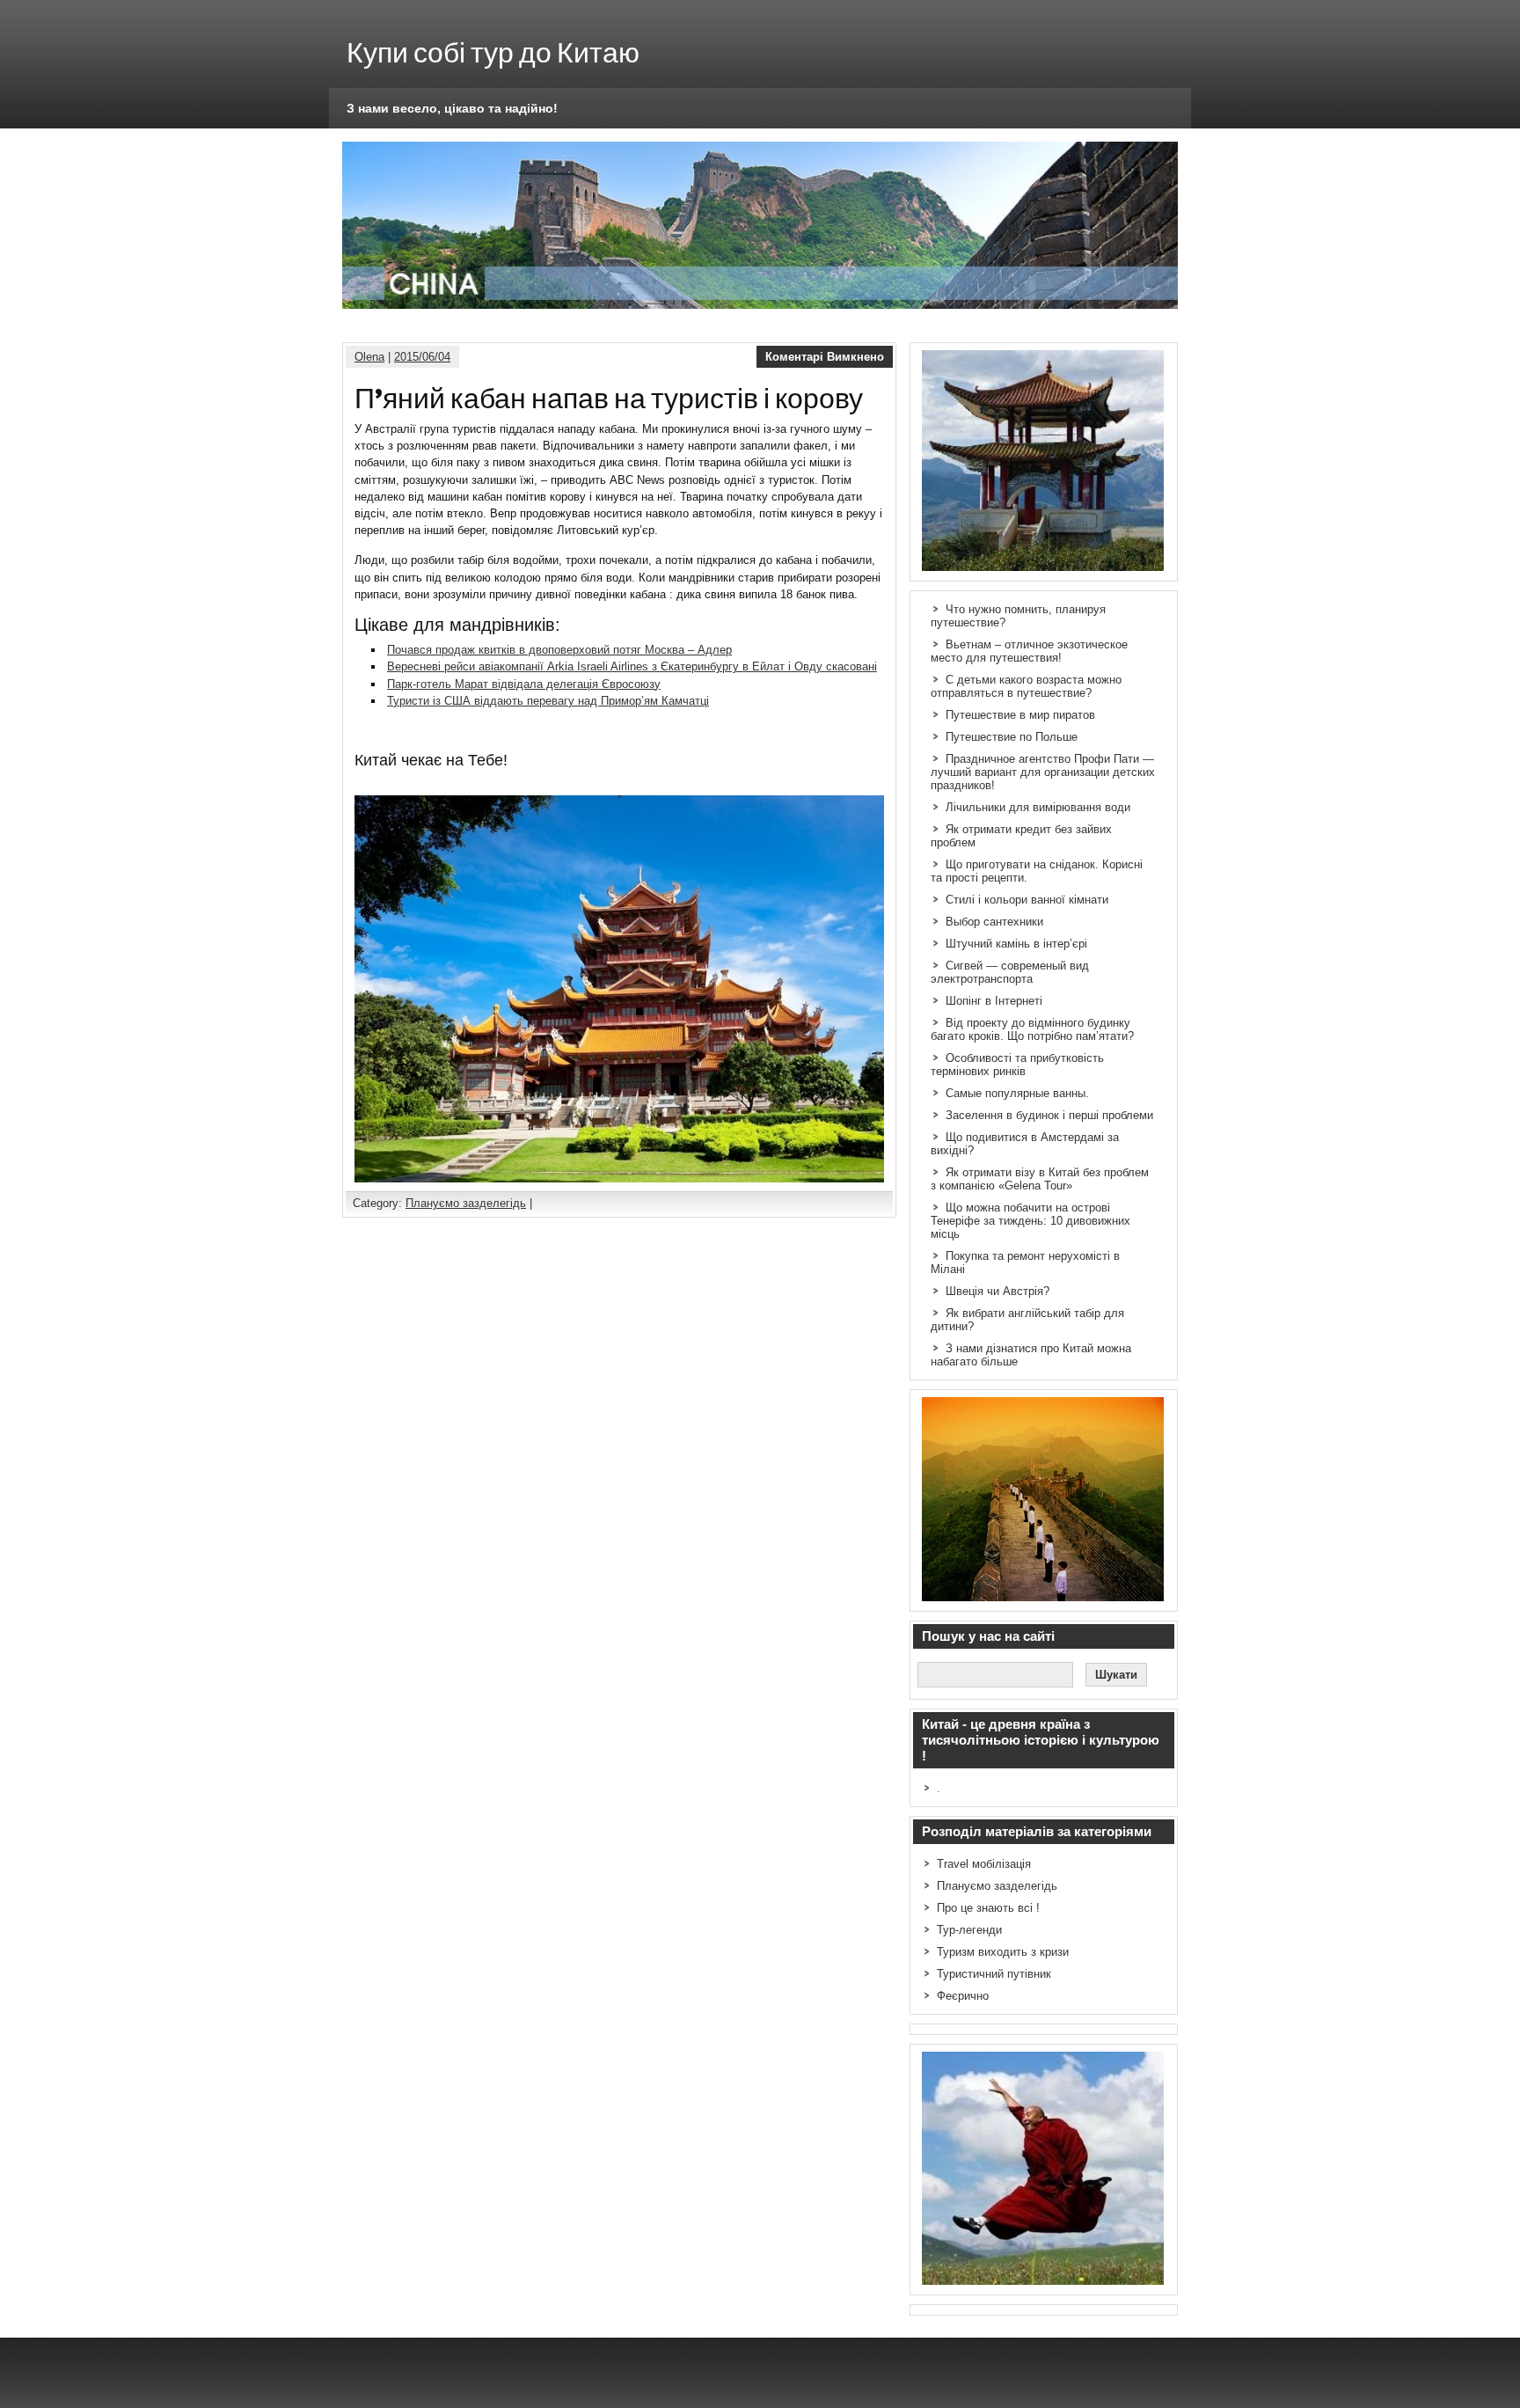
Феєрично (963, 1996)
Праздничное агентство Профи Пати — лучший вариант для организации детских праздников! (1043, 772)
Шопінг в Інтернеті (994, 1001)
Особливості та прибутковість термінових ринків (1017, 1065)
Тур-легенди (969, 1930)
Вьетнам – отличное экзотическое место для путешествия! (1029, 651)
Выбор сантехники (994, 922)
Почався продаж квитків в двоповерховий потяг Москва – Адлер (559, 650)
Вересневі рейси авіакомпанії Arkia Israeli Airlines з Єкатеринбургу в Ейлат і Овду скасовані (632, 666)
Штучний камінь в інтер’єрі (1016, 944)
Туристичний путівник (994, 1974)
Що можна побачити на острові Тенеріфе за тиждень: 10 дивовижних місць (1030, 1221)
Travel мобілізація (984, 1864)
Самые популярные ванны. (1017, 1093)
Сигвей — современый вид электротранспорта (1010, 972)
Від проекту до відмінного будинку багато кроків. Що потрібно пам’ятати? (1032, 1029)
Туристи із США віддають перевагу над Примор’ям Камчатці (548, 701)
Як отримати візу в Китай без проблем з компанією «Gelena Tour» (1040, 1179)
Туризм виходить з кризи (1003, 1952)
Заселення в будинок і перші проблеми (1049, 1115)
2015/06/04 (422, 357)
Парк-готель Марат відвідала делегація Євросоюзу (524, 684)
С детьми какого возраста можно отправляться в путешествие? (1026, 686)
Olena (369, 357)
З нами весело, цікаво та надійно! (452, 108)
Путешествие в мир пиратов (1020, 715)
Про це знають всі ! (988, 1908)
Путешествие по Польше (1012, 737)
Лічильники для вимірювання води (1038, 807)
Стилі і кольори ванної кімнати (1027, 900)
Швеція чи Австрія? (997, 1291)
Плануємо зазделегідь (466, 1203)
